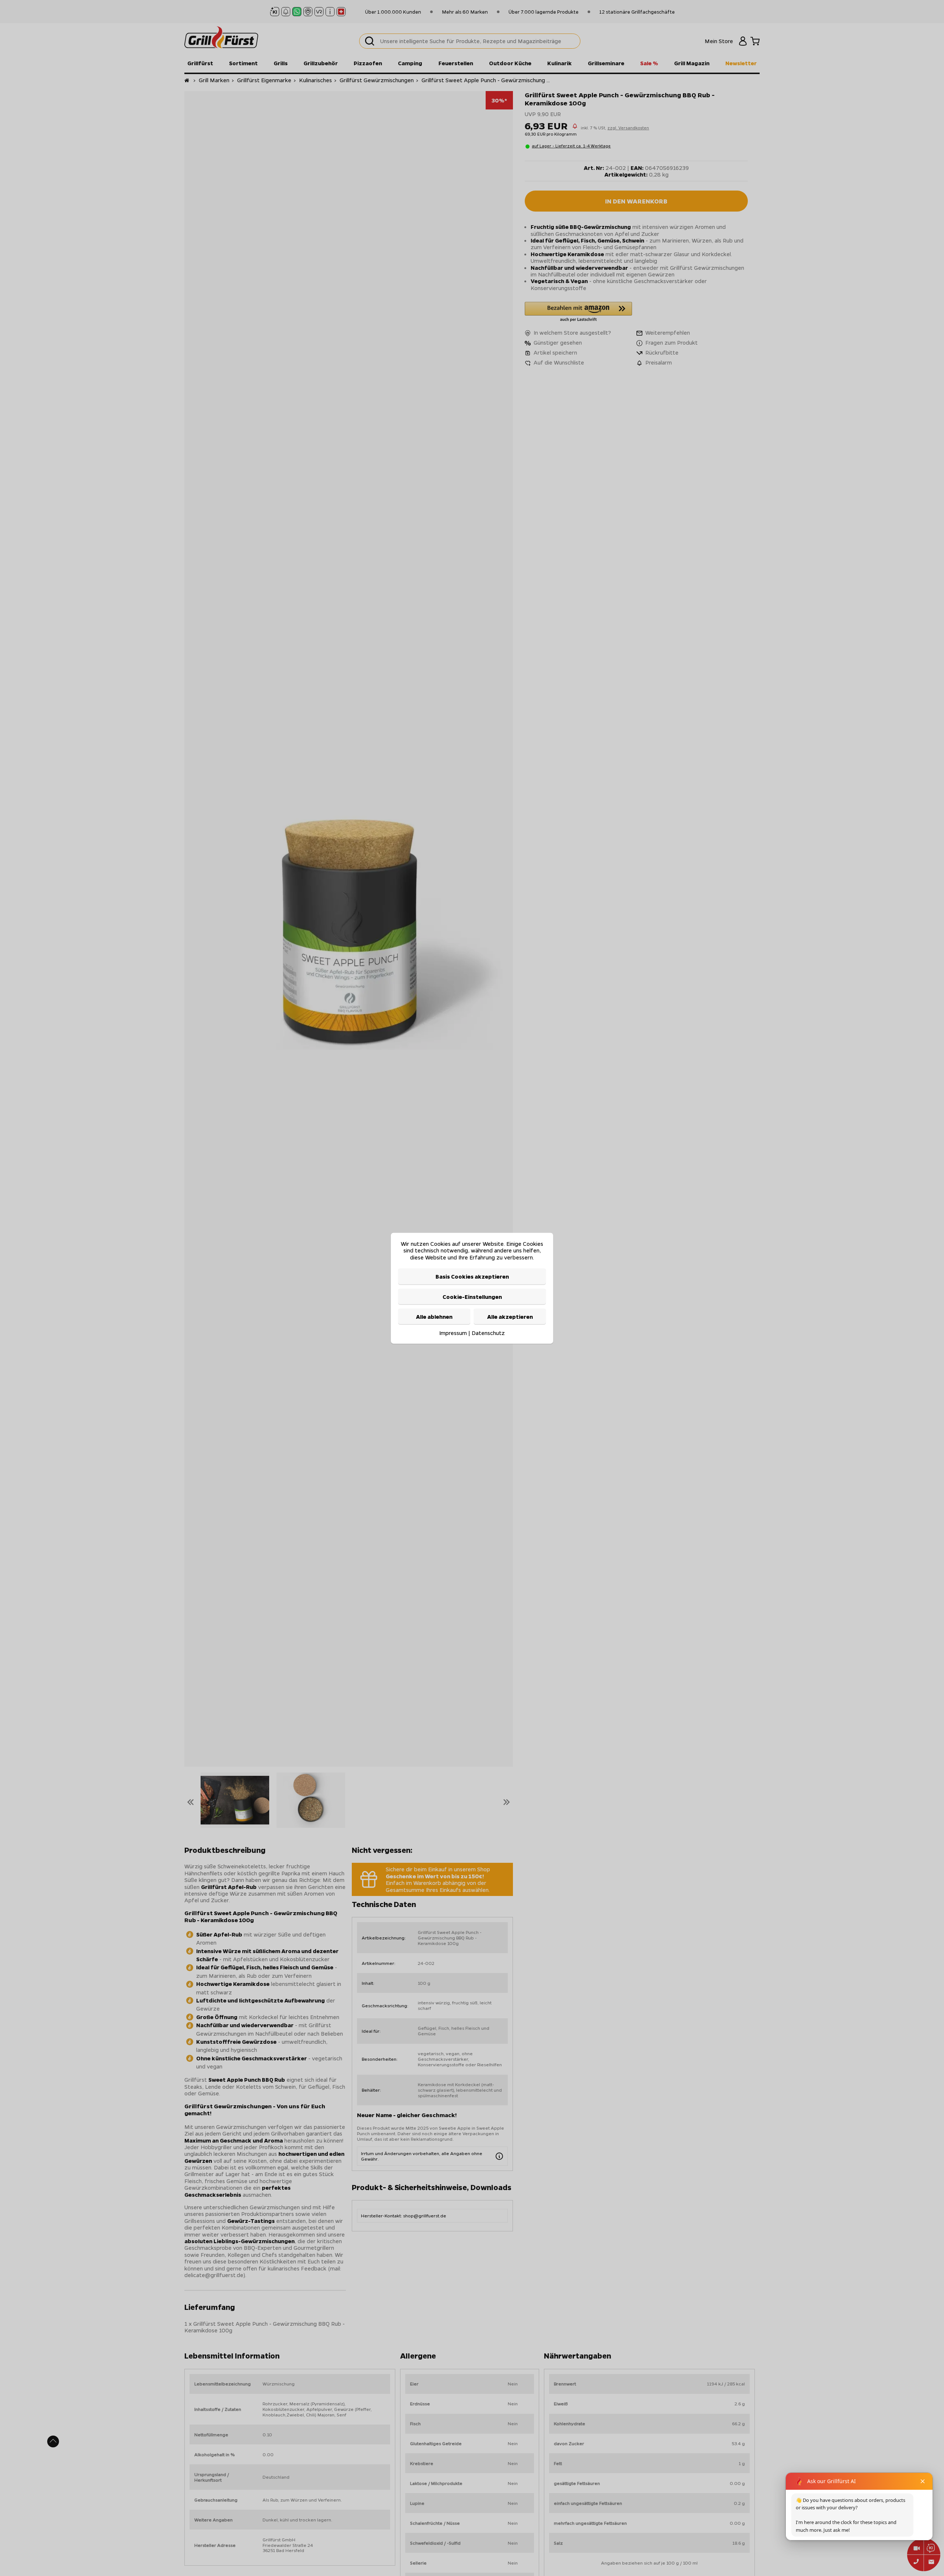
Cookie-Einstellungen (472, 1296)
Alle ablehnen (434, 1316)
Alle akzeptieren (510, 1316)
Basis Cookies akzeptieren (472, 1276)
